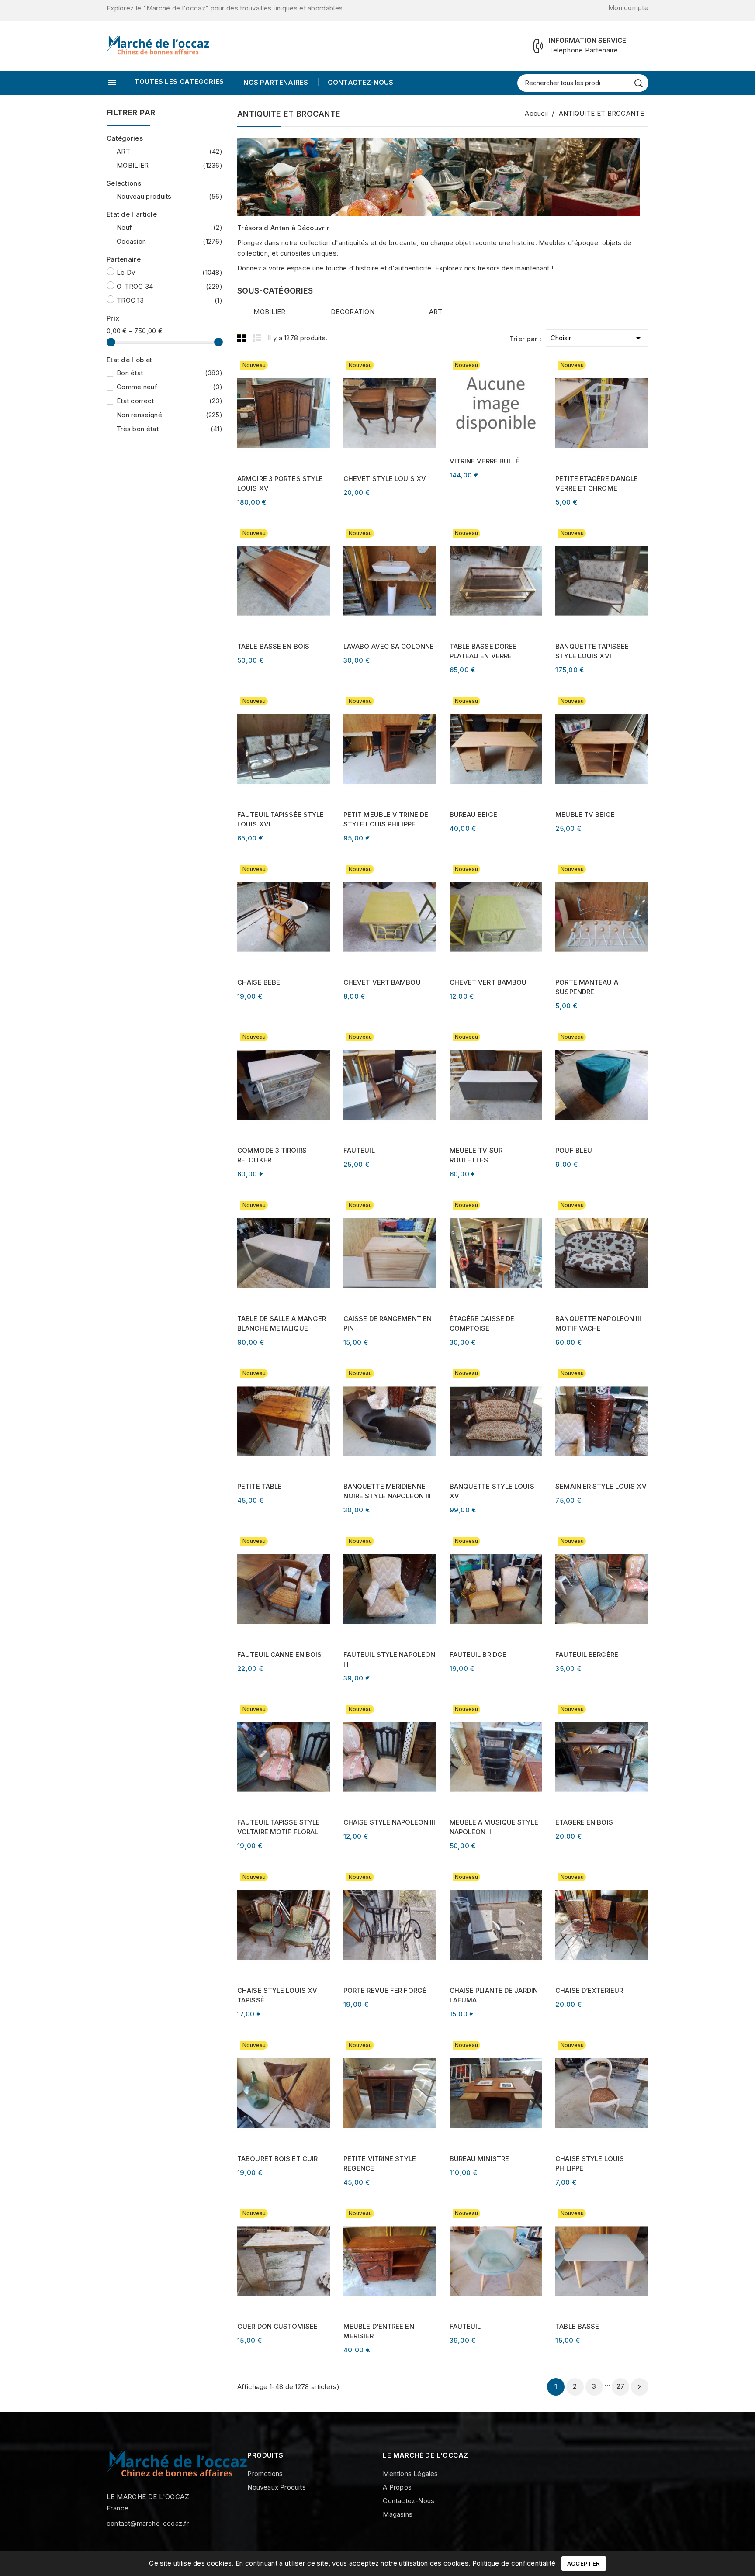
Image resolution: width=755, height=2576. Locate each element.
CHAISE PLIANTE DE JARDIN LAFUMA (494, 1995)
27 (621, 2386)
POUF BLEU (574, 1150)
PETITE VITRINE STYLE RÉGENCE (380, 2163)
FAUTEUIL (359, 1150)
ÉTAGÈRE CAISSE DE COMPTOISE (482, 1323)
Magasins (398, 2514)
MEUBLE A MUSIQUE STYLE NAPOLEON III (494, 1827)
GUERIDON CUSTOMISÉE (277, 2326)
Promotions (265, 2474)
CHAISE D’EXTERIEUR (589, 1990)
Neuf (170, 227)
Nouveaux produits (276, 2487)
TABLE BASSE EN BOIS (273, 646)
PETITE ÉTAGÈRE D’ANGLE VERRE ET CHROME (597, 483)
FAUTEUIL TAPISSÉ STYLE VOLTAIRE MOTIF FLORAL (279, 1827)
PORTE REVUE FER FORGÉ (385, 1990)
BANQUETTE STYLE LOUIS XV (492, 1491)
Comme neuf (170, 387)
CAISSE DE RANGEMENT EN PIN (388, 1323)
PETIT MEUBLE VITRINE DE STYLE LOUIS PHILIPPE (386, 819)
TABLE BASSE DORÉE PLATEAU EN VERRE (483, 651)
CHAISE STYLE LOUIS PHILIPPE (590, 2163)
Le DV (170, 272)
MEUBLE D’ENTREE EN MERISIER (379, 2331)
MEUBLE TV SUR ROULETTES (476, 1155)
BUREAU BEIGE (473, 814)
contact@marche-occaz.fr (148, 2523)
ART (170, 151)
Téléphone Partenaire (584, 50)
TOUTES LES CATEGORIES (179, 81)
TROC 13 (170, 300)
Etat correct (170, 401)
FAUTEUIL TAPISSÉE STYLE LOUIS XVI (281, 819)
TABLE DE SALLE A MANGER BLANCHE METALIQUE (282, 1323)
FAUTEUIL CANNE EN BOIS (279, 1655)
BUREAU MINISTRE (480, 2159)
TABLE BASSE (577, 2326)
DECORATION (353, 312)
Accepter (584, 2563)
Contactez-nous (360, 82)
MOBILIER (170, 165)
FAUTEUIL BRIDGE (478, 1655)
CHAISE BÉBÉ (259, 982)
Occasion (170, 241)
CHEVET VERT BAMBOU (382, 982)
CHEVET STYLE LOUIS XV (385, 479)
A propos (397, 2487)
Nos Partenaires (275, 82)
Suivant (639, 2387)
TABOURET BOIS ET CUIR (277, 2159)
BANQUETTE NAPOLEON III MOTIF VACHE (598, 1323)
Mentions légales (410, 2474)
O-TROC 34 (170, 286)
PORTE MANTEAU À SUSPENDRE (587, 987)
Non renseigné (170, 415)
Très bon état (170, 429)
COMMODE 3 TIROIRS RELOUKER (272, 1155)
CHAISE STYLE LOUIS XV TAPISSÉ (277, 1995)
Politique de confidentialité (514, 2563)
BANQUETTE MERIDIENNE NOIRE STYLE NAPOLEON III (387, 1491)
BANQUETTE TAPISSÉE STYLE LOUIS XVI (592, 651)
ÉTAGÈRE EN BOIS (584, 1822)
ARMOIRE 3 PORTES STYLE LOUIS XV (280, 483)
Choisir (597, 338)
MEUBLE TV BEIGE (585, 814)
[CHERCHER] (639, 83)
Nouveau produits (170, 196)
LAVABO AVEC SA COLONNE (389, 646)
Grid (242, 338)
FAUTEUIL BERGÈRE (587, 1655)
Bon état (170, 373)
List (257, 338)
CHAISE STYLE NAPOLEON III (390, 1822)
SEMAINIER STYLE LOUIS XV (601, 1486)
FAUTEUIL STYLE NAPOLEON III (389, 1659)
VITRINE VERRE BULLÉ (485, 461)
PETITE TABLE (260, 1486)
